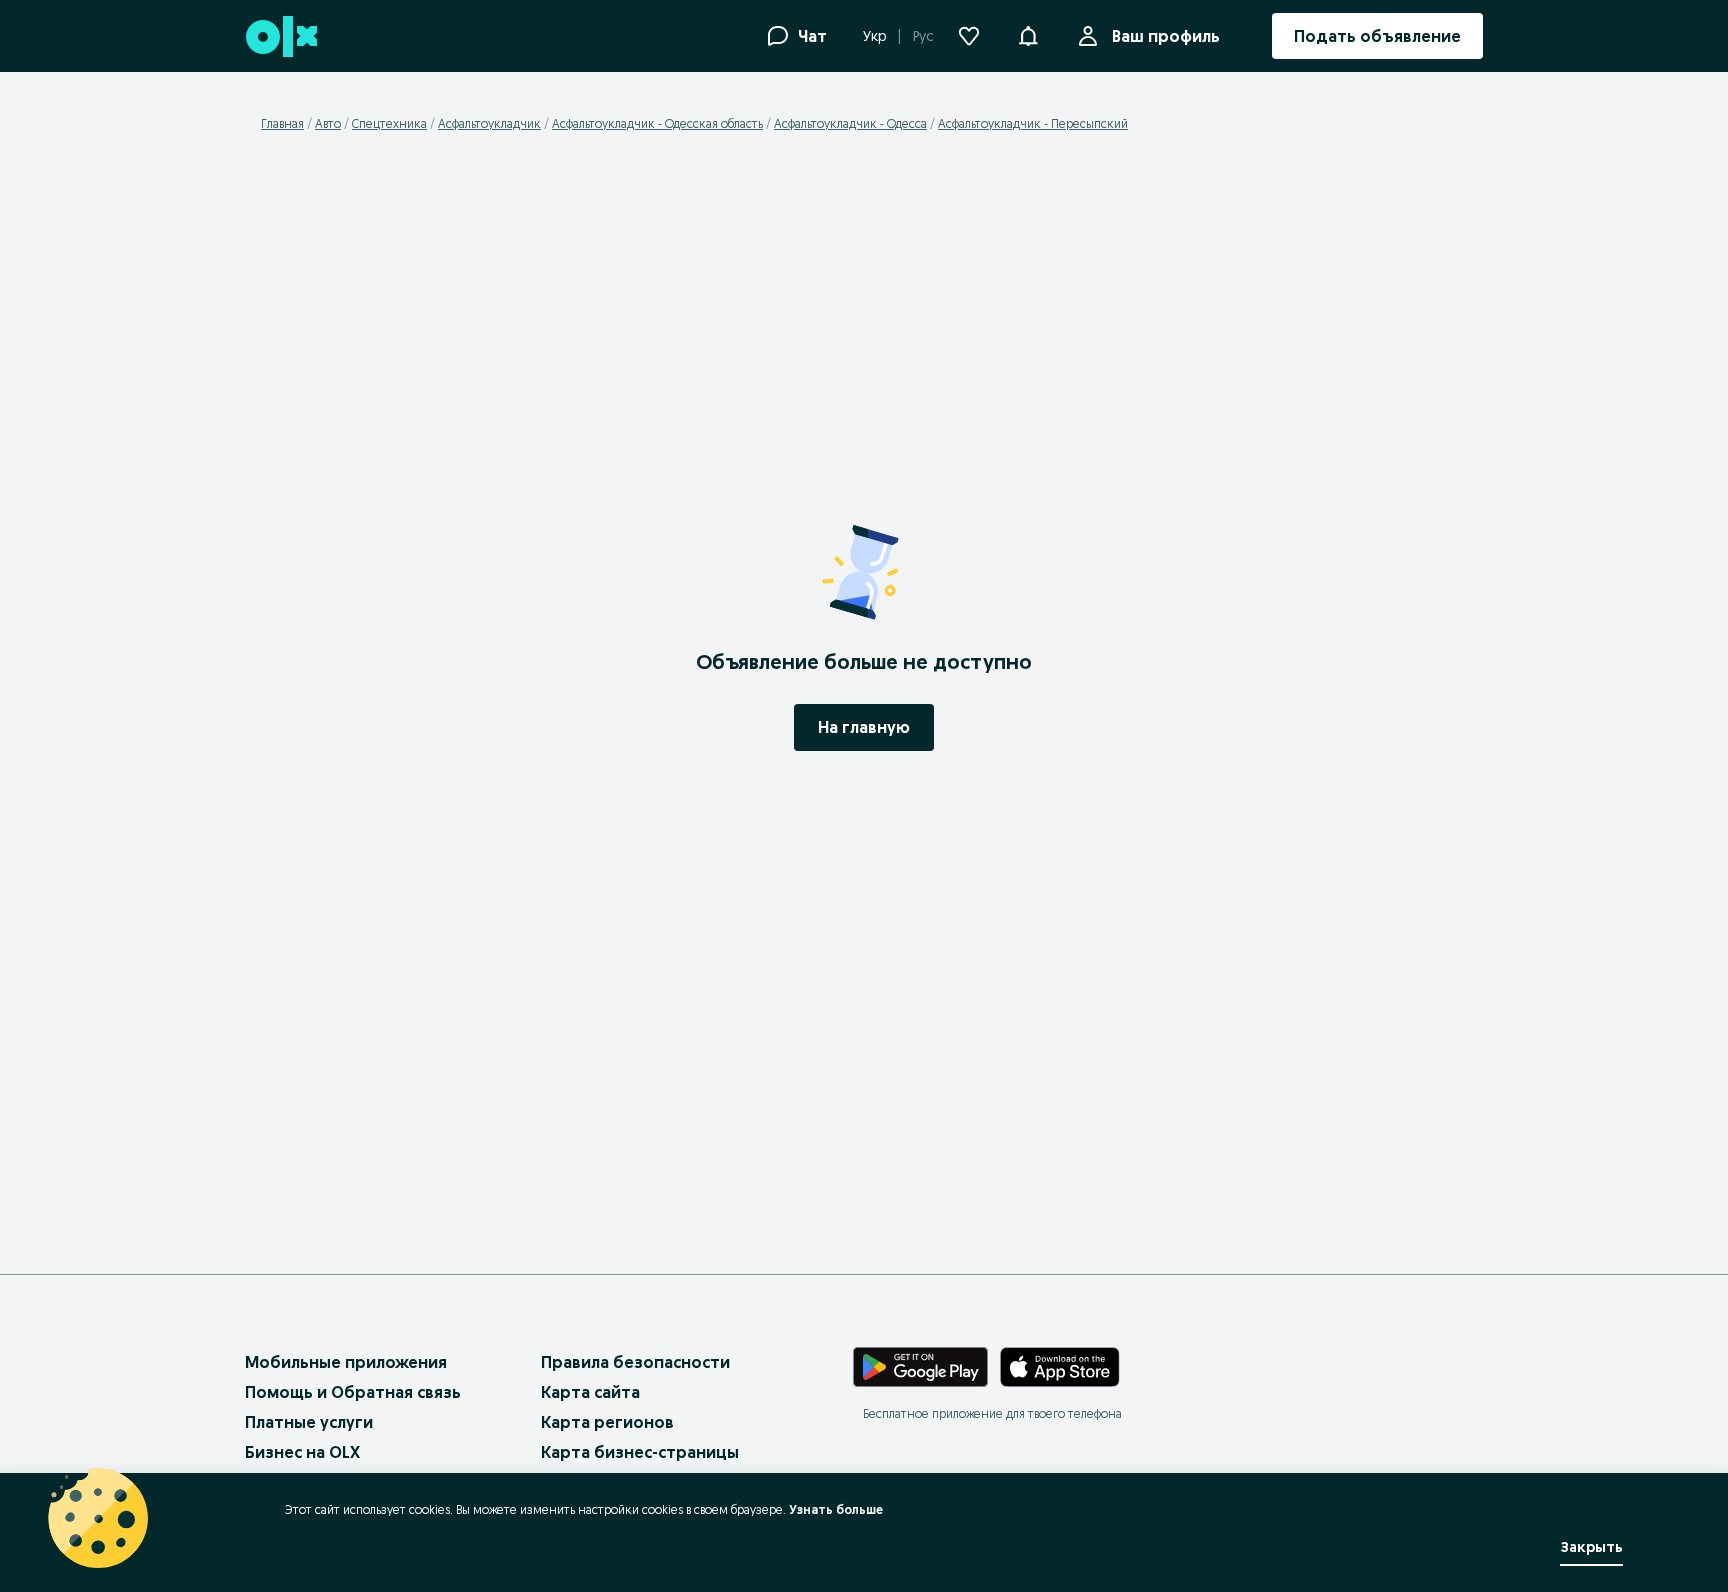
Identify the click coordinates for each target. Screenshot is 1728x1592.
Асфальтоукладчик (489, 123)
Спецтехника (389, 123)
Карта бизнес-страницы (640, 1452)
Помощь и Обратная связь (353, 1392)
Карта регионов (607, 1422)
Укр (874, 36)
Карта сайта (590, 1392)
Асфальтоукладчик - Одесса (850, 123)
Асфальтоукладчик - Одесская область (657, 123)
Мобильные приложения (346, 1362)
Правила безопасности (635, 1362)
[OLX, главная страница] (280, 36)
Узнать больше (836, 1509)
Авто (328, 123)
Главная (282, 123)
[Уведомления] (1028, 36)
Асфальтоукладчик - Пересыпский (1033, 123)
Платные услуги (309, 1422)
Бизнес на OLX (302, 1452)
